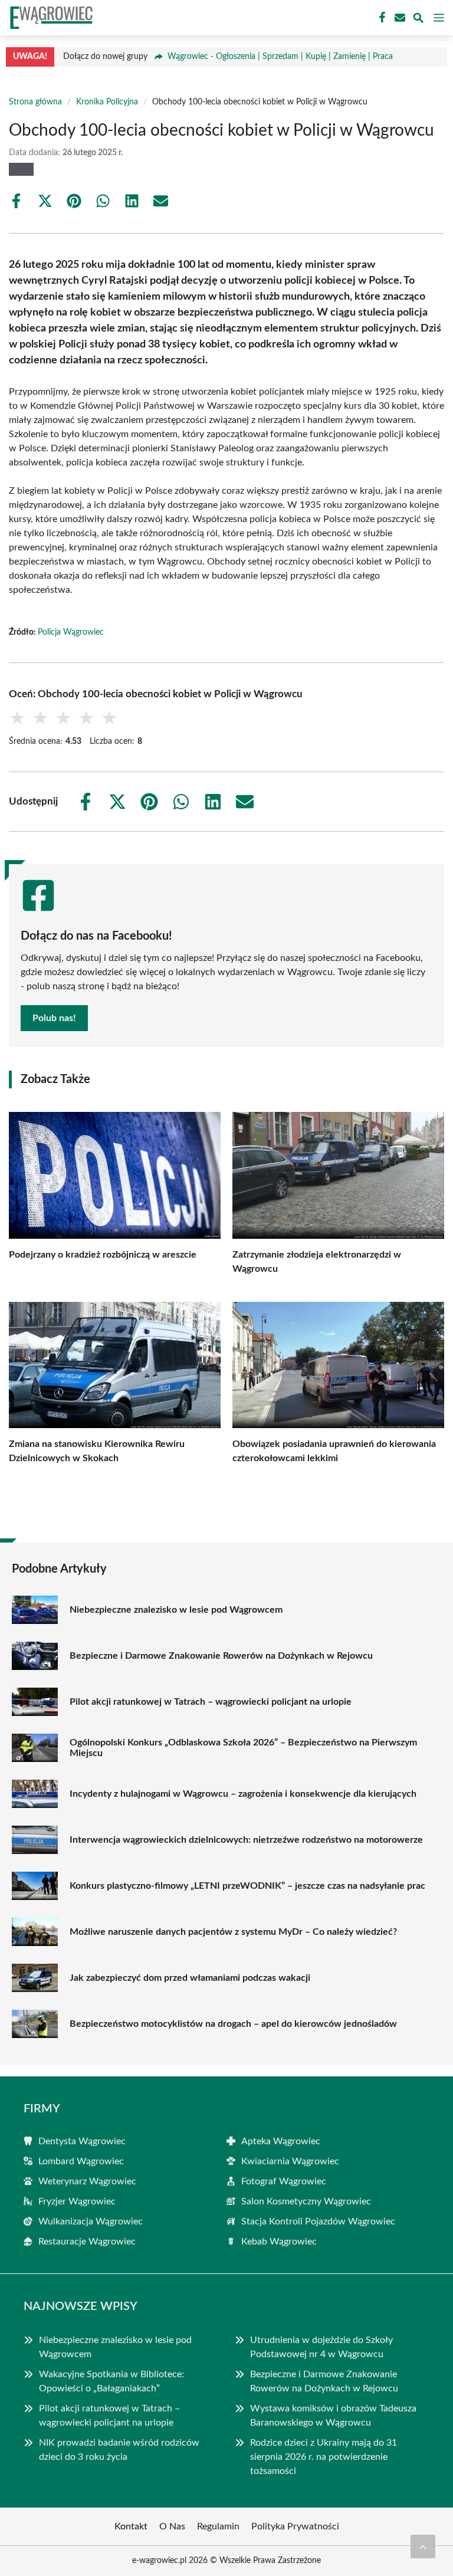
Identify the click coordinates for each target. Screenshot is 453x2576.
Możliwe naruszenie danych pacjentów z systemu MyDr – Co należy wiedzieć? (233, 1932)
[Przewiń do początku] (423, 2547)
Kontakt (131, 2526)
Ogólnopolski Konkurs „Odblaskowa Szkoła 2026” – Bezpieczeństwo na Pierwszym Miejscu (243, 1748)
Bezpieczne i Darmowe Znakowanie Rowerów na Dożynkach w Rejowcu (221, 1656)
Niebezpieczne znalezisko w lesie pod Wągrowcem (176, 1610)
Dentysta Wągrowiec (82, 2141)
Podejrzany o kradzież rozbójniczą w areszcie (103, 1255)
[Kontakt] (399, 18)
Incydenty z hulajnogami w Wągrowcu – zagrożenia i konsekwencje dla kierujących (243, 1794)
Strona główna (35, 102)
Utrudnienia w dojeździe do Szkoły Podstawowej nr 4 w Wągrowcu (321, 2347)
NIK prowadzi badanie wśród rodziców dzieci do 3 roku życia (119, 2450)
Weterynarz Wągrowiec (87, 2181)
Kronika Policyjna (107, 102)
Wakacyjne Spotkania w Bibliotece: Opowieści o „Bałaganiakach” (111, 2381)
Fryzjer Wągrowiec (77, 2201)
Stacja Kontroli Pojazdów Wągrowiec (318, 2221)
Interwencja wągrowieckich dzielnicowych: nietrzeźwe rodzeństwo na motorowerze (246, 1840)
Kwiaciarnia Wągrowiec (290, 2161)
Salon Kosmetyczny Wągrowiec (306, 2201)
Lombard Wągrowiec (81, 2161)
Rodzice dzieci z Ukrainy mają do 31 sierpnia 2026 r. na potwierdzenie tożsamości (324, 2457)
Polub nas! (54, 1018)
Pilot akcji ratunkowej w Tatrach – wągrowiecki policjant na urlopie (211, 1702)
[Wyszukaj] (418, 20)
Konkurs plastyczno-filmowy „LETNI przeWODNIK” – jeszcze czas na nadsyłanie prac (247, 1886)
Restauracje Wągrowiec (87, 2242)
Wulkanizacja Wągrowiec (91, 2221)
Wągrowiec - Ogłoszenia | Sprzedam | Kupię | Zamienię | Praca (280, 57)
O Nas (172, 2526)
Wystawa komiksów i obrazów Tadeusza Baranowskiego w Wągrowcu (333, 2416)
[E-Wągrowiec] (50, 18)
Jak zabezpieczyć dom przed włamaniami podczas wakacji (190, 1978)
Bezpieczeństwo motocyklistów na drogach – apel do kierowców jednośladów (233, 2024)
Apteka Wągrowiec (281, 2141)
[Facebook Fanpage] (381, 18)
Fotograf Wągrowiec (284, 2181)
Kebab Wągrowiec (279, 2242)
